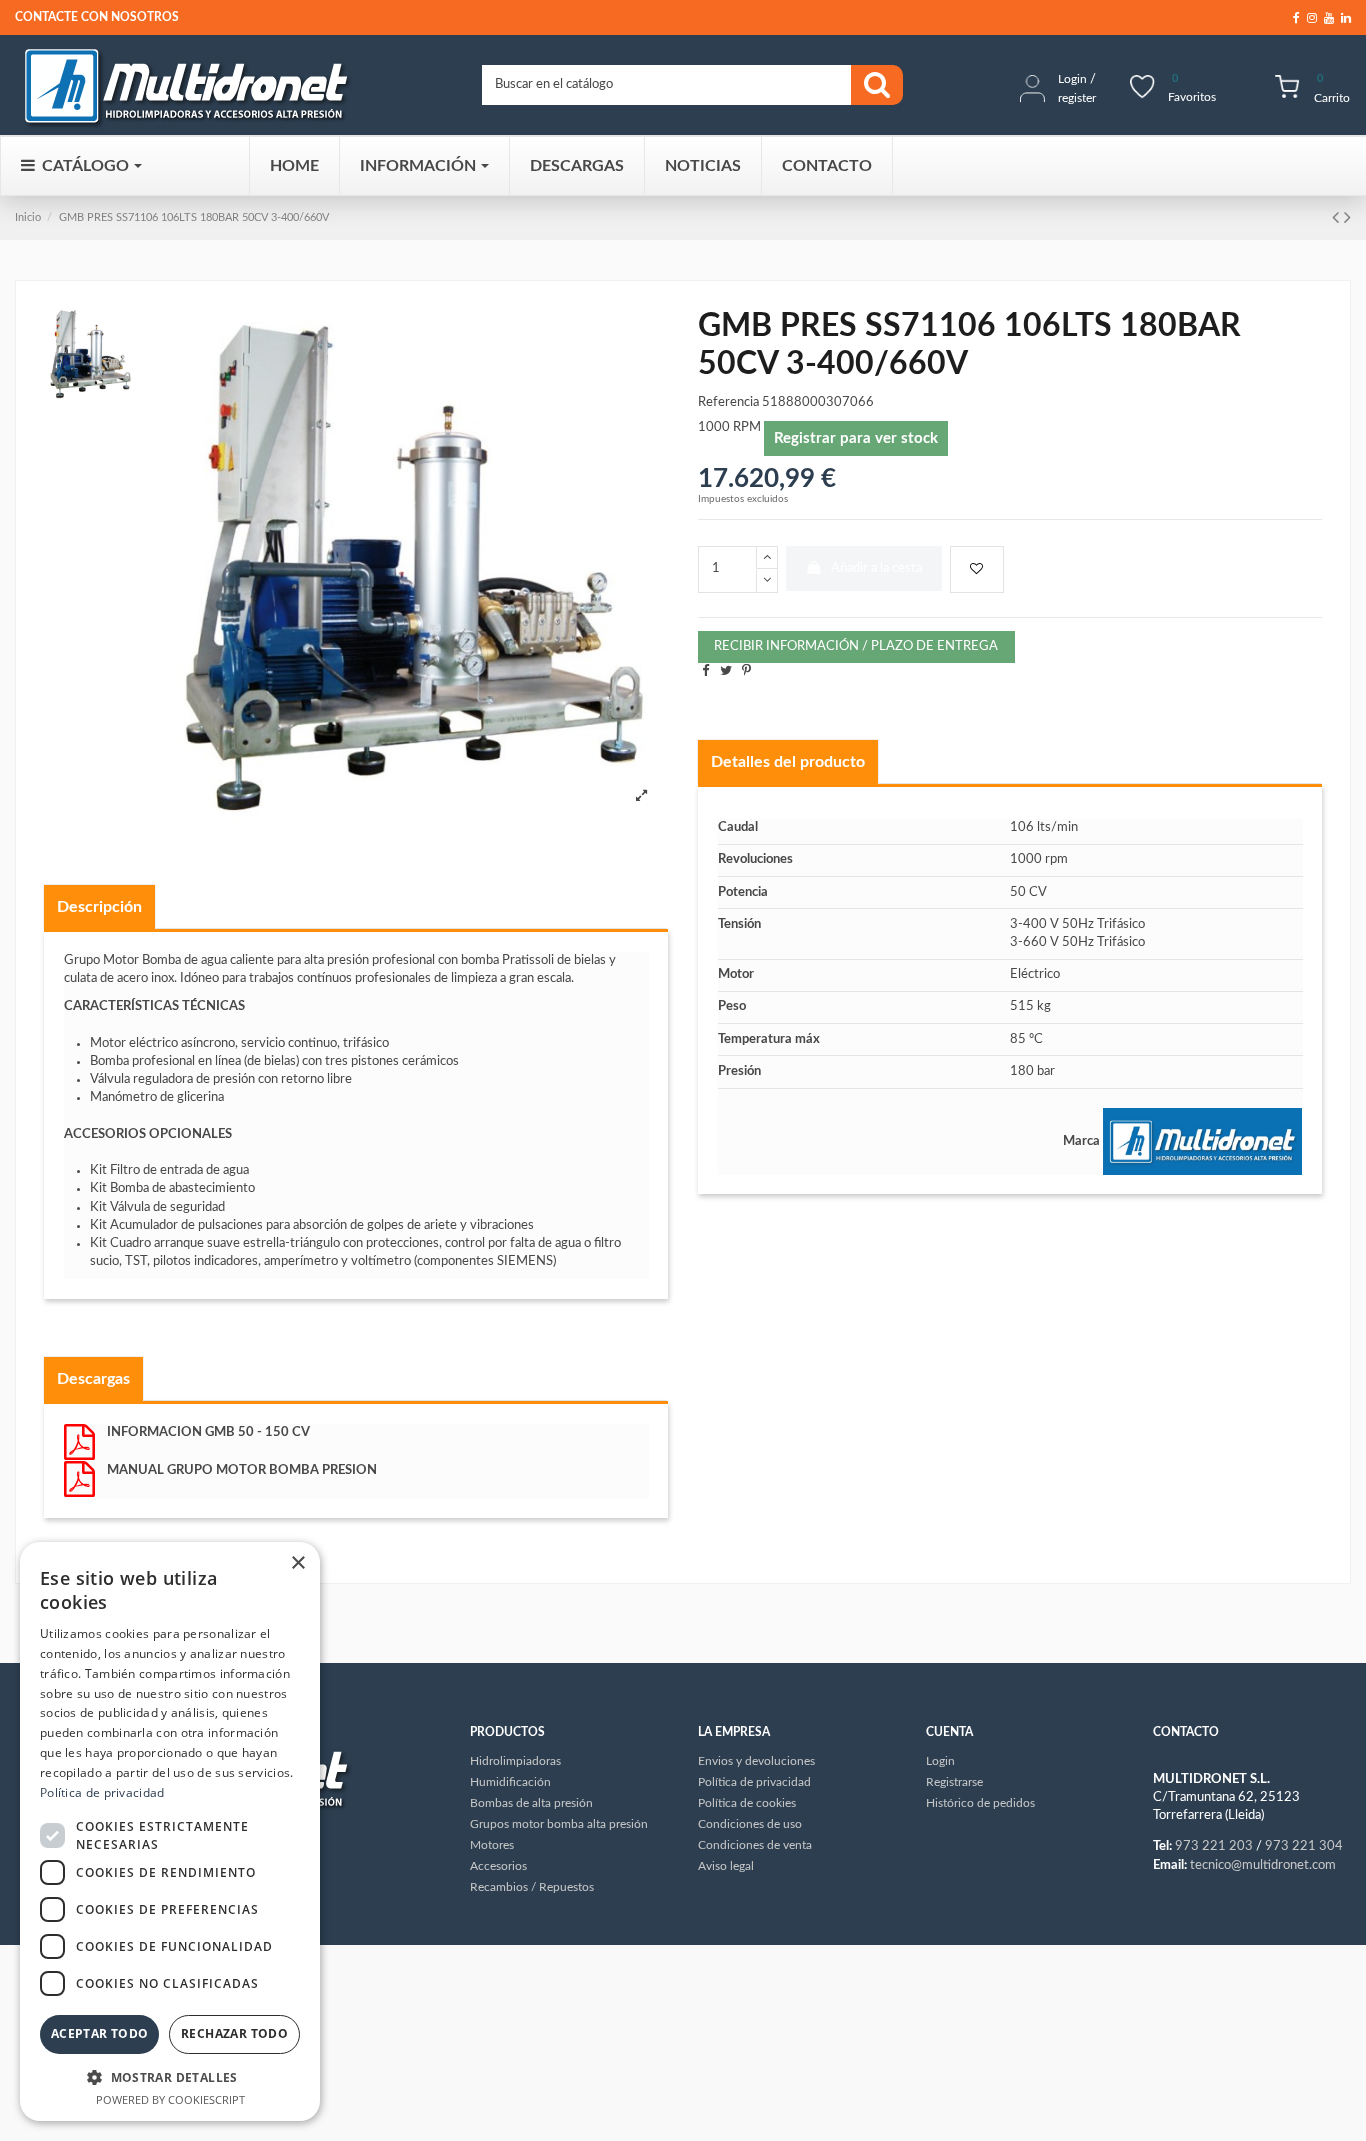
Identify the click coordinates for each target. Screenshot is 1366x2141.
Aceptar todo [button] (100, 2033)
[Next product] (1347, 218)
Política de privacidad (102, 1792)
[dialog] (170, 1831)
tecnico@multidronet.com (1263, 1865)
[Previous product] (1338, 218)
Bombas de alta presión (531, 1803)
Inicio (28, 217)
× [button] (297, 1563)
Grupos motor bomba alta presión (559, 1824)
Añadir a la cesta (876, 568)
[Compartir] (705, 671)
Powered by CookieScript (170, 2099)
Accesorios (498, 1866)
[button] (170, 2077)
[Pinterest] (746, 671)
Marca (1081, 1141)
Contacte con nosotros (97, 17)
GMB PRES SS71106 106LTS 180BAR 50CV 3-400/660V (194, 217)
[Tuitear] (726, 671)
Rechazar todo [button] (234, 2033)
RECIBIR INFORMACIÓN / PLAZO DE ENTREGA (856, 646)
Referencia (728, 402)
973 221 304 (1304, 1846)
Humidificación (510, 1782)
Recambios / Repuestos (532, 1887)
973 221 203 (1214, 1846)
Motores (492, 1845)
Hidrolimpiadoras (515, 1761)
